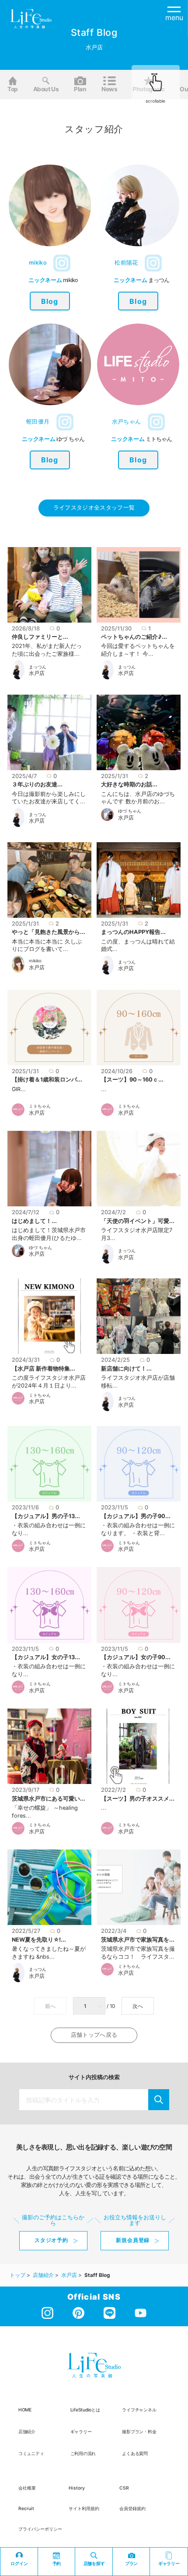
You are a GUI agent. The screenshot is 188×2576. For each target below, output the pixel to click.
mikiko (35, 961)
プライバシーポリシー (40, 2529)
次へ (138, 2006)
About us (46, 89)
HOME (25, 2410)
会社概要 (27, 2488)
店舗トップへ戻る (94, 2035)
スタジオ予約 (51, 2240)
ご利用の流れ (83, 2453)
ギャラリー (81, 2431)
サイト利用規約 (84, 2508)
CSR (124, 2488)
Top (13, 89)
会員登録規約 (132, 2508)
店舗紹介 (27, 2431)
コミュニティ (31, 2453)
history (77, 2488)
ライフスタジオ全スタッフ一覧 (94, 508)
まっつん (38, 667)
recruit (26, 2508)
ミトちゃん (40, 1106)
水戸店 (37, 673)
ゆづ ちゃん (130, 811)
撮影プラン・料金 (139, 2431)
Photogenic (149, 89)
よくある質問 (135, 2453)
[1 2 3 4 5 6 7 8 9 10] (90, 2006)
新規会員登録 (133, 2240)
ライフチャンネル (139, 2410)
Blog (50, 301)
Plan (80, 89)
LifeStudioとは (85, 2410)
